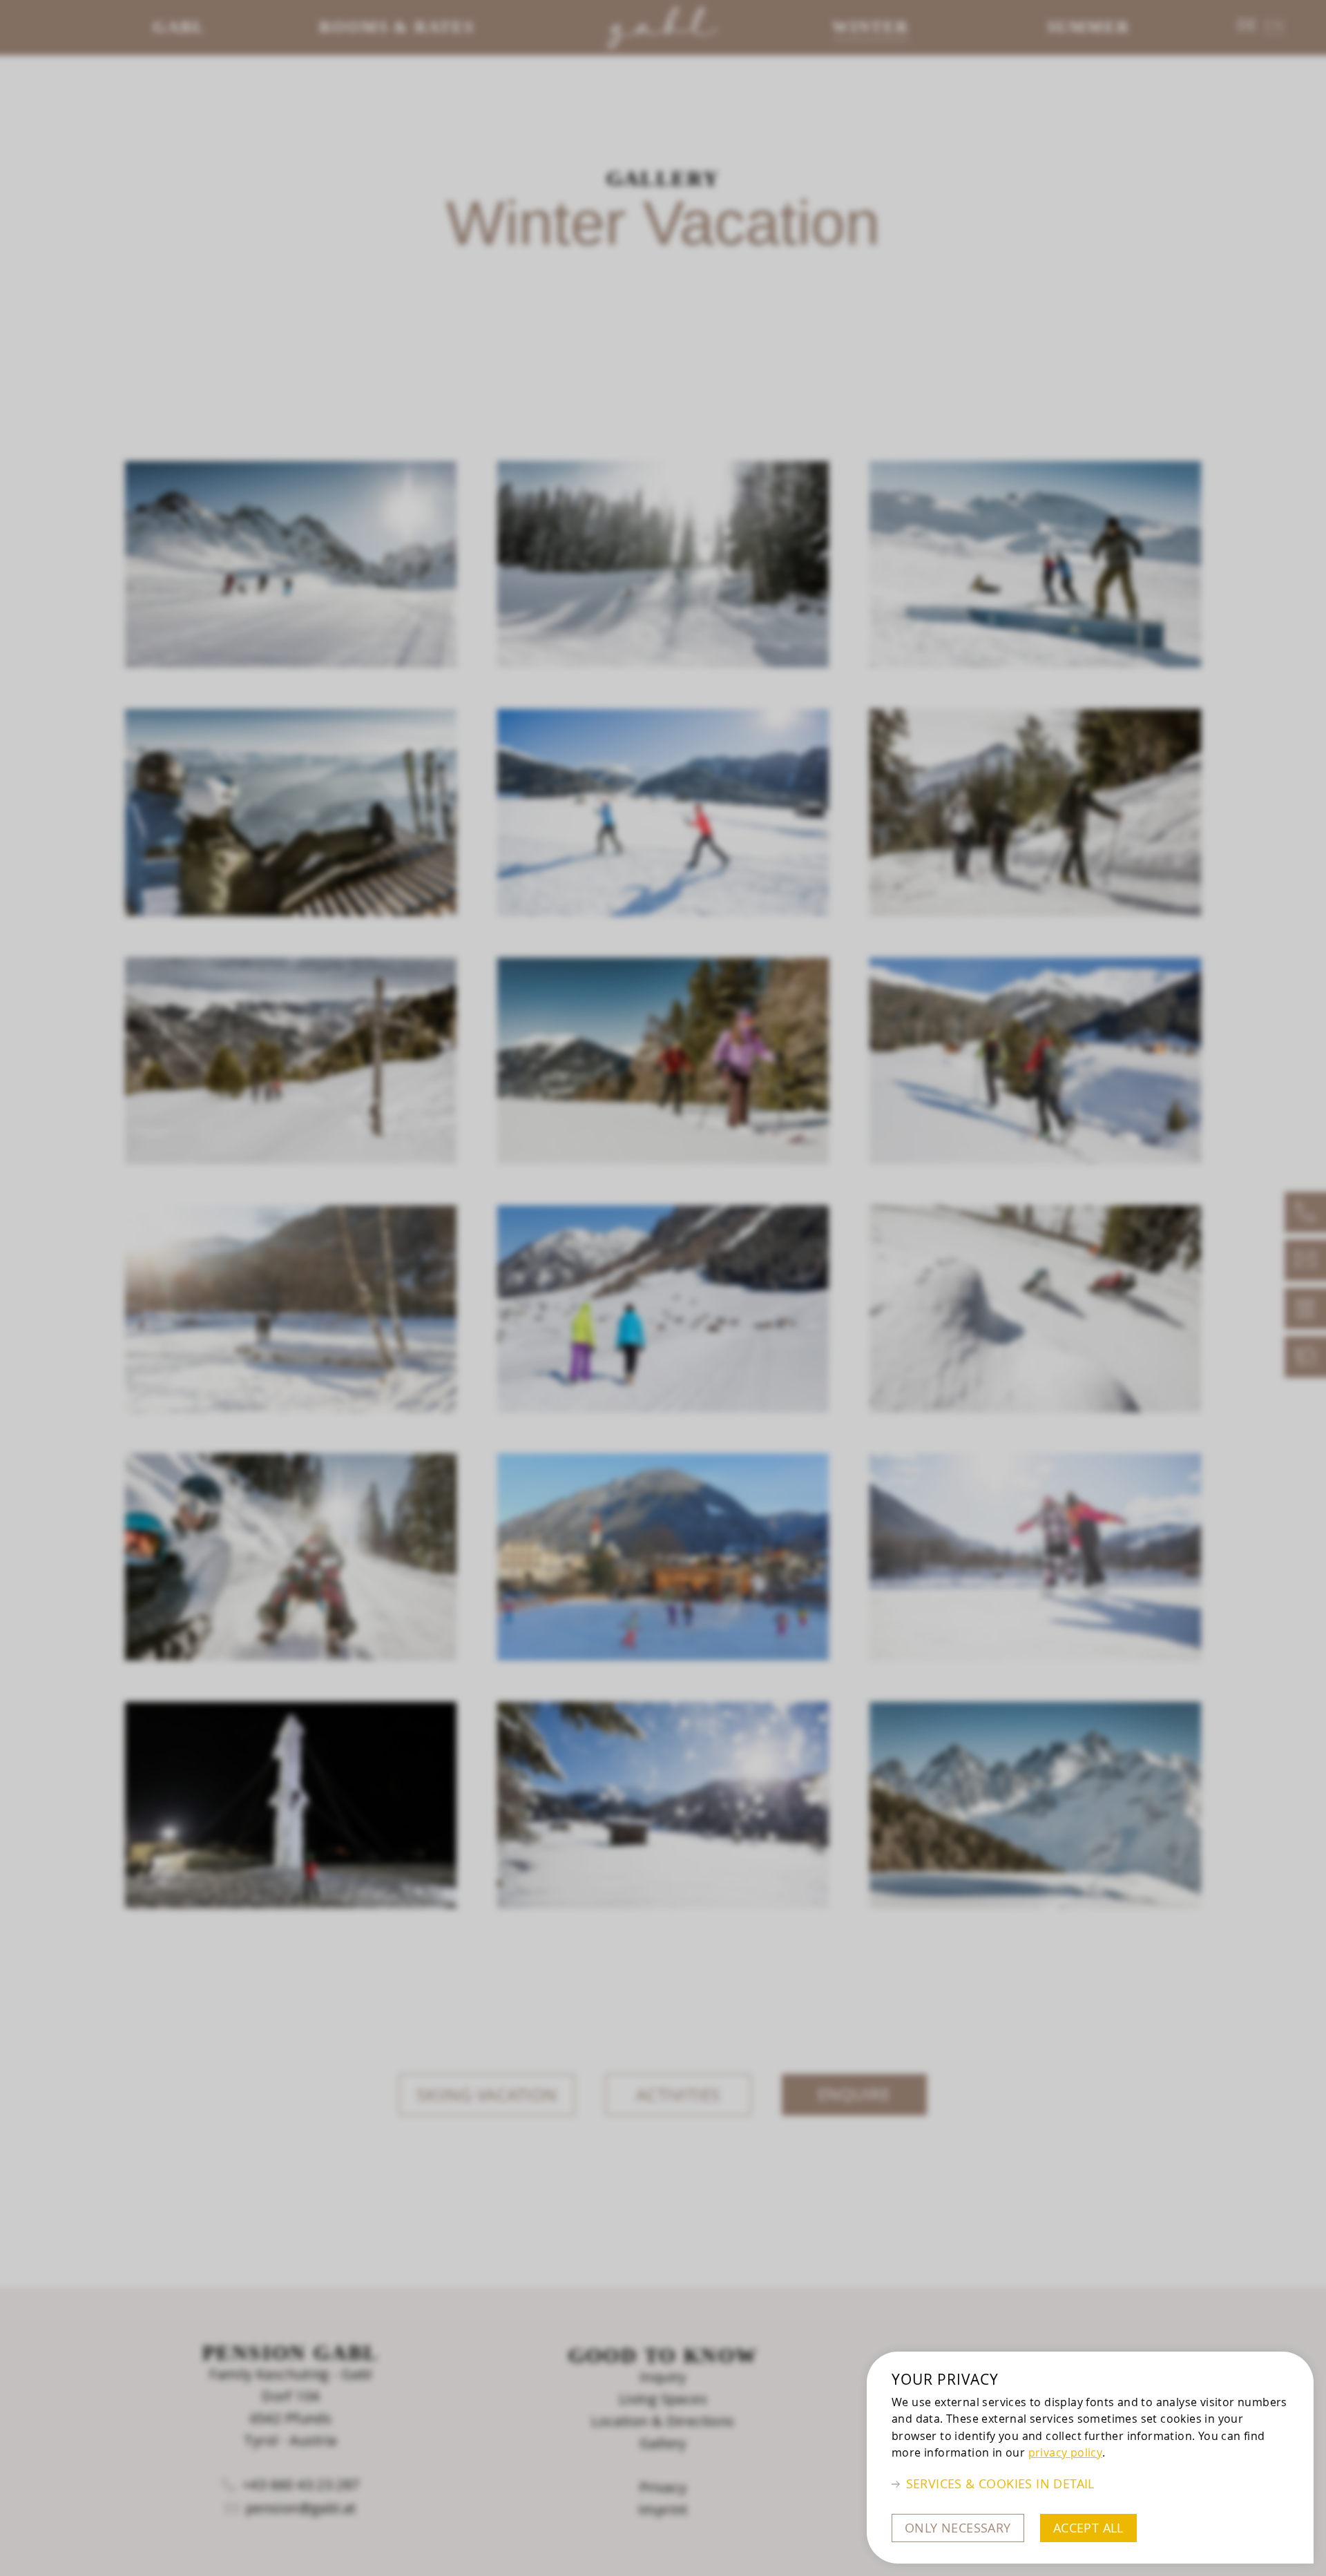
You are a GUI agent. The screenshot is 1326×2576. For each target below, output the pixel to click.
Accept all (1088, 2528)
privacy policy (1066, 2452)
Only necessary (958, 2528)
